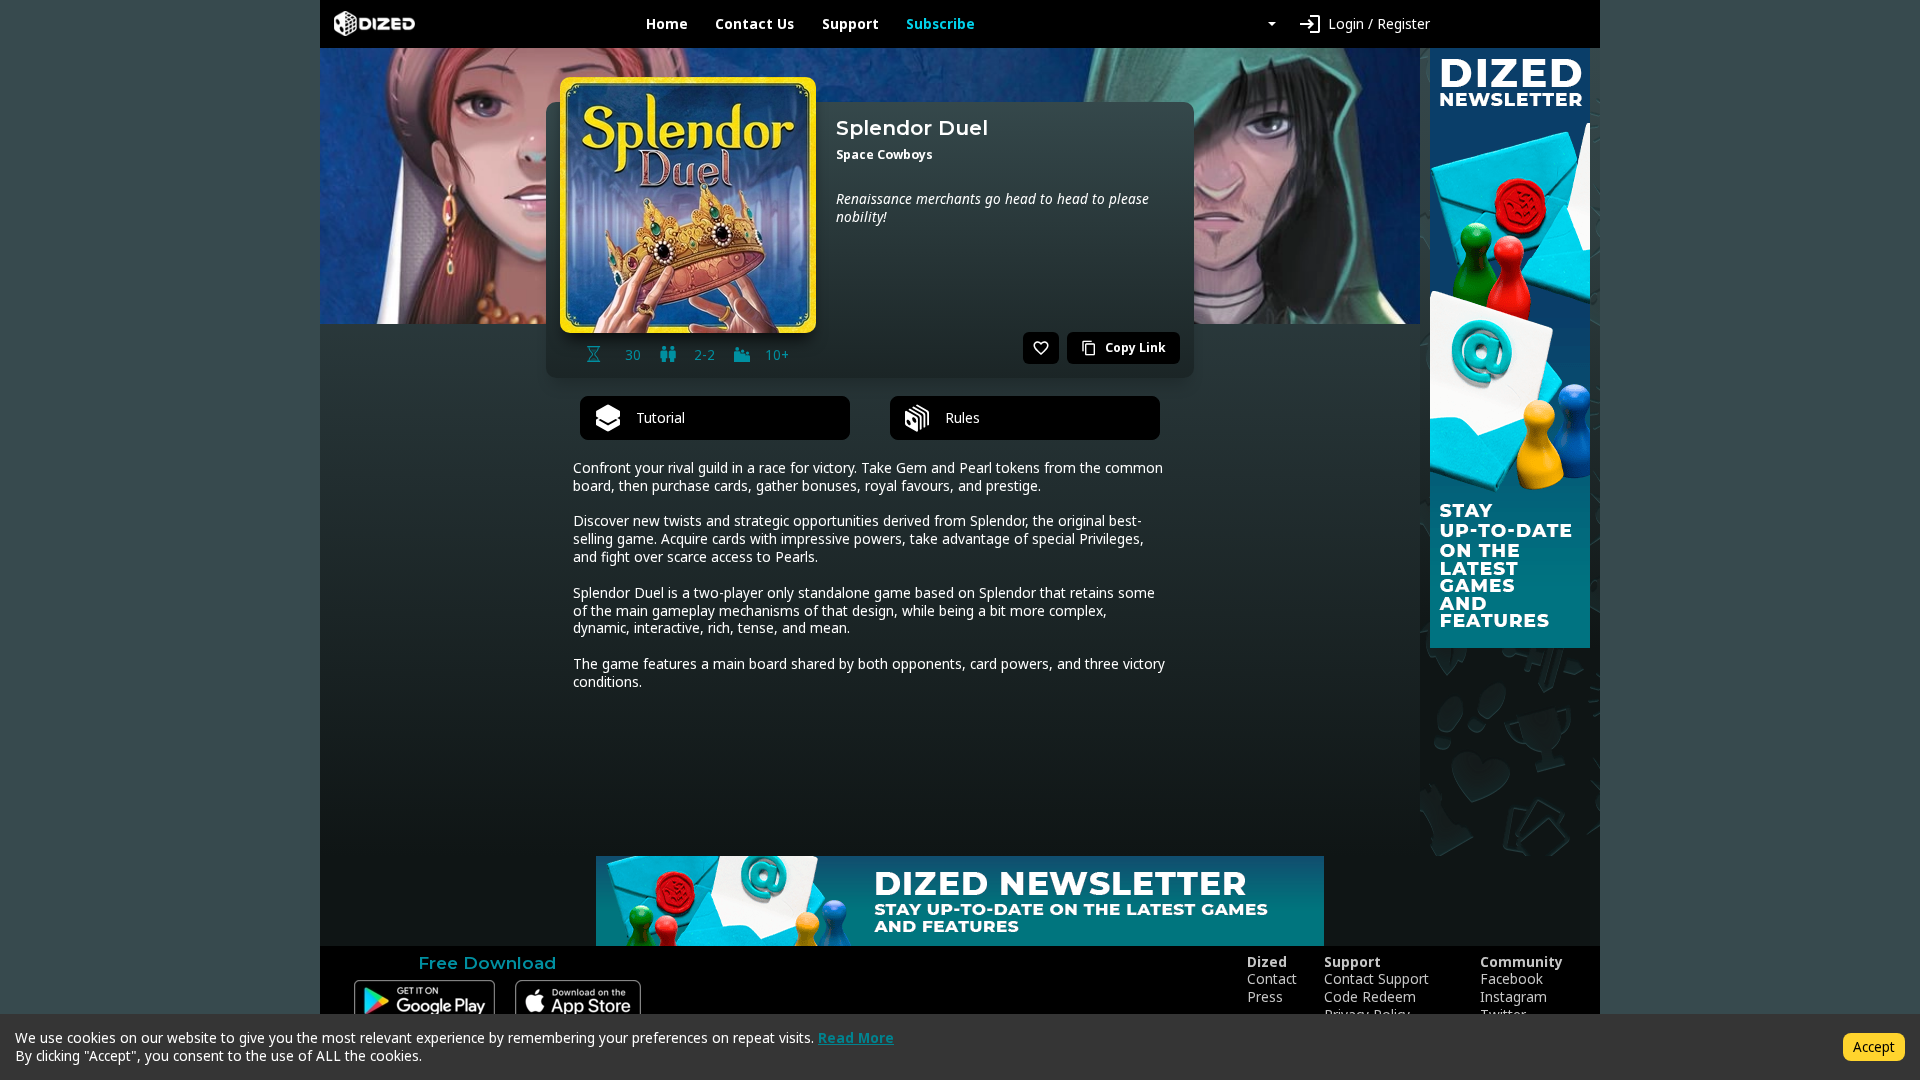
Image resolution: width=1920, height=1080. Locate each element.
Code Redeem (1370, 997)
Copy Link (1123, 347)
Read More (856, 1037)
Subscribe (940, 24)
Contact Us (754, 24)
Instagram (1513, 997)
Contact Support (1376, 979)
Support (850, 24)
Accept (1874, 1046)
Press (1265, 997)
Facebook (1511, 979)
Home (667, 24)
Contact (1272, 979)
